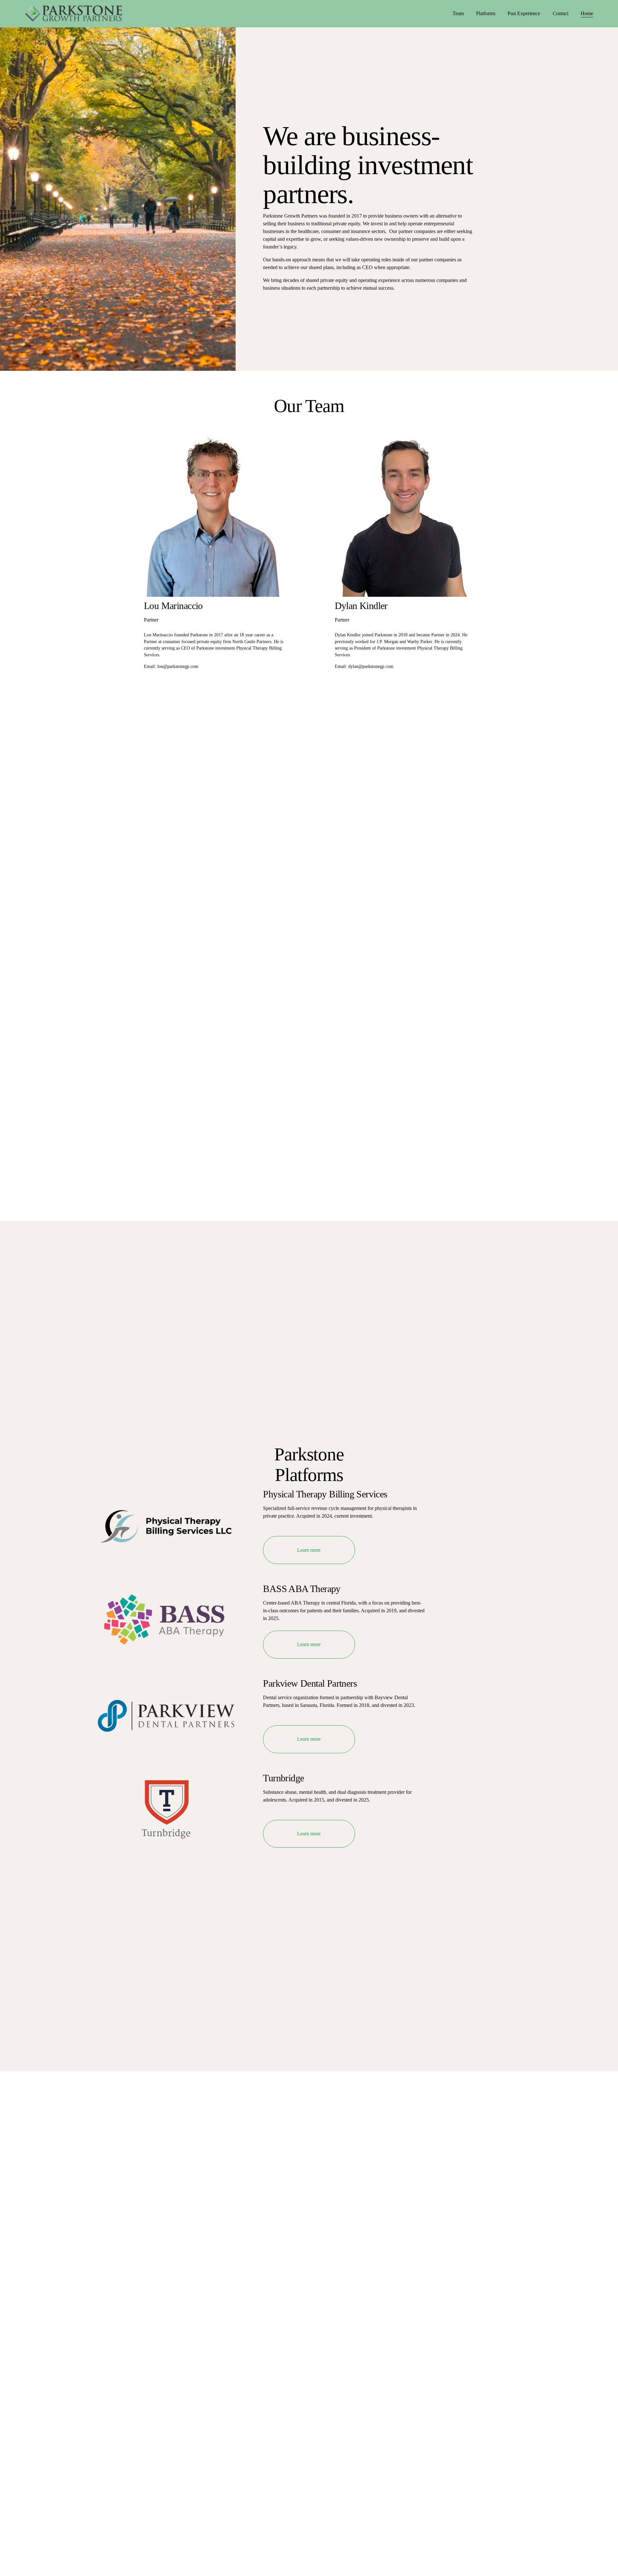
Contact (561, 13)
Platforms (486, 13)
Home (587, 13)
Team (458, 13)
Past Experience (524, 13)
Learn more (309, 1550)
